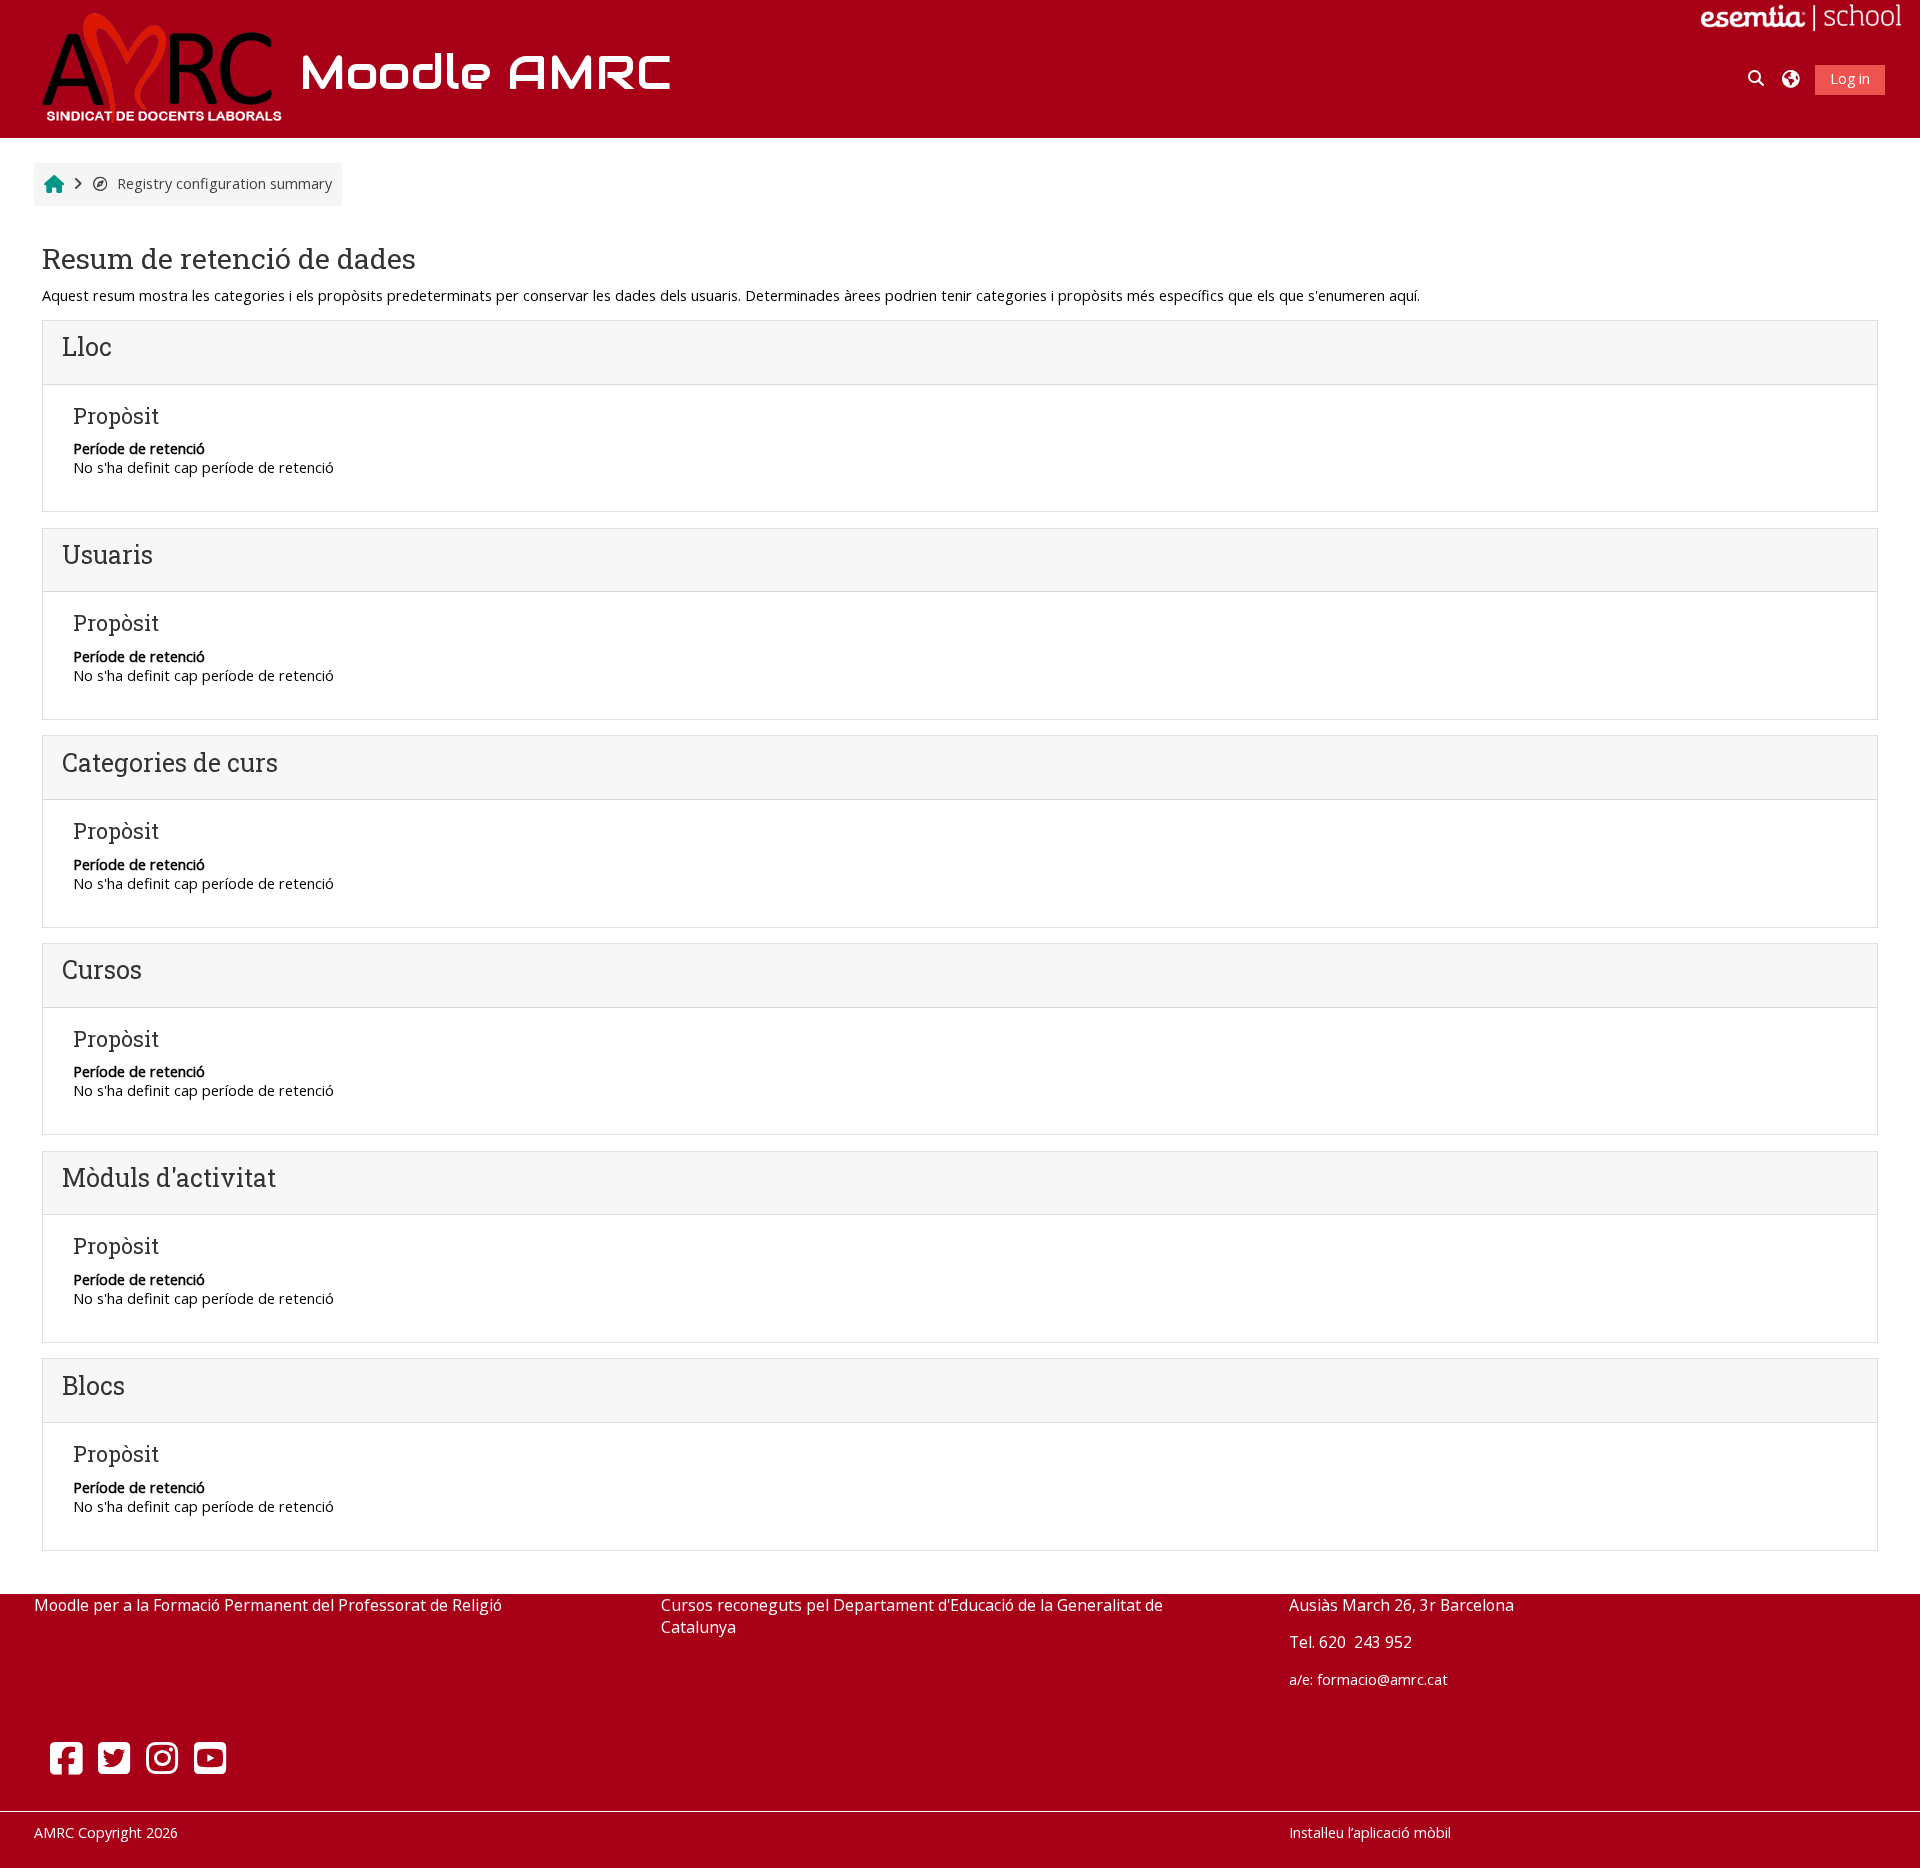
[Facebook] (66, 1757)
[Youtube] (210, 1757)
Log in (1850, 78)
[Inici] (159, 67)
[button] (1757, 79)
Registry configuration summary (224, 183)
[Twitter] (114, 1757)
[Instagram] (162, 1757)
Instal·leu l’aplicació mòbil (1370, 1832)
